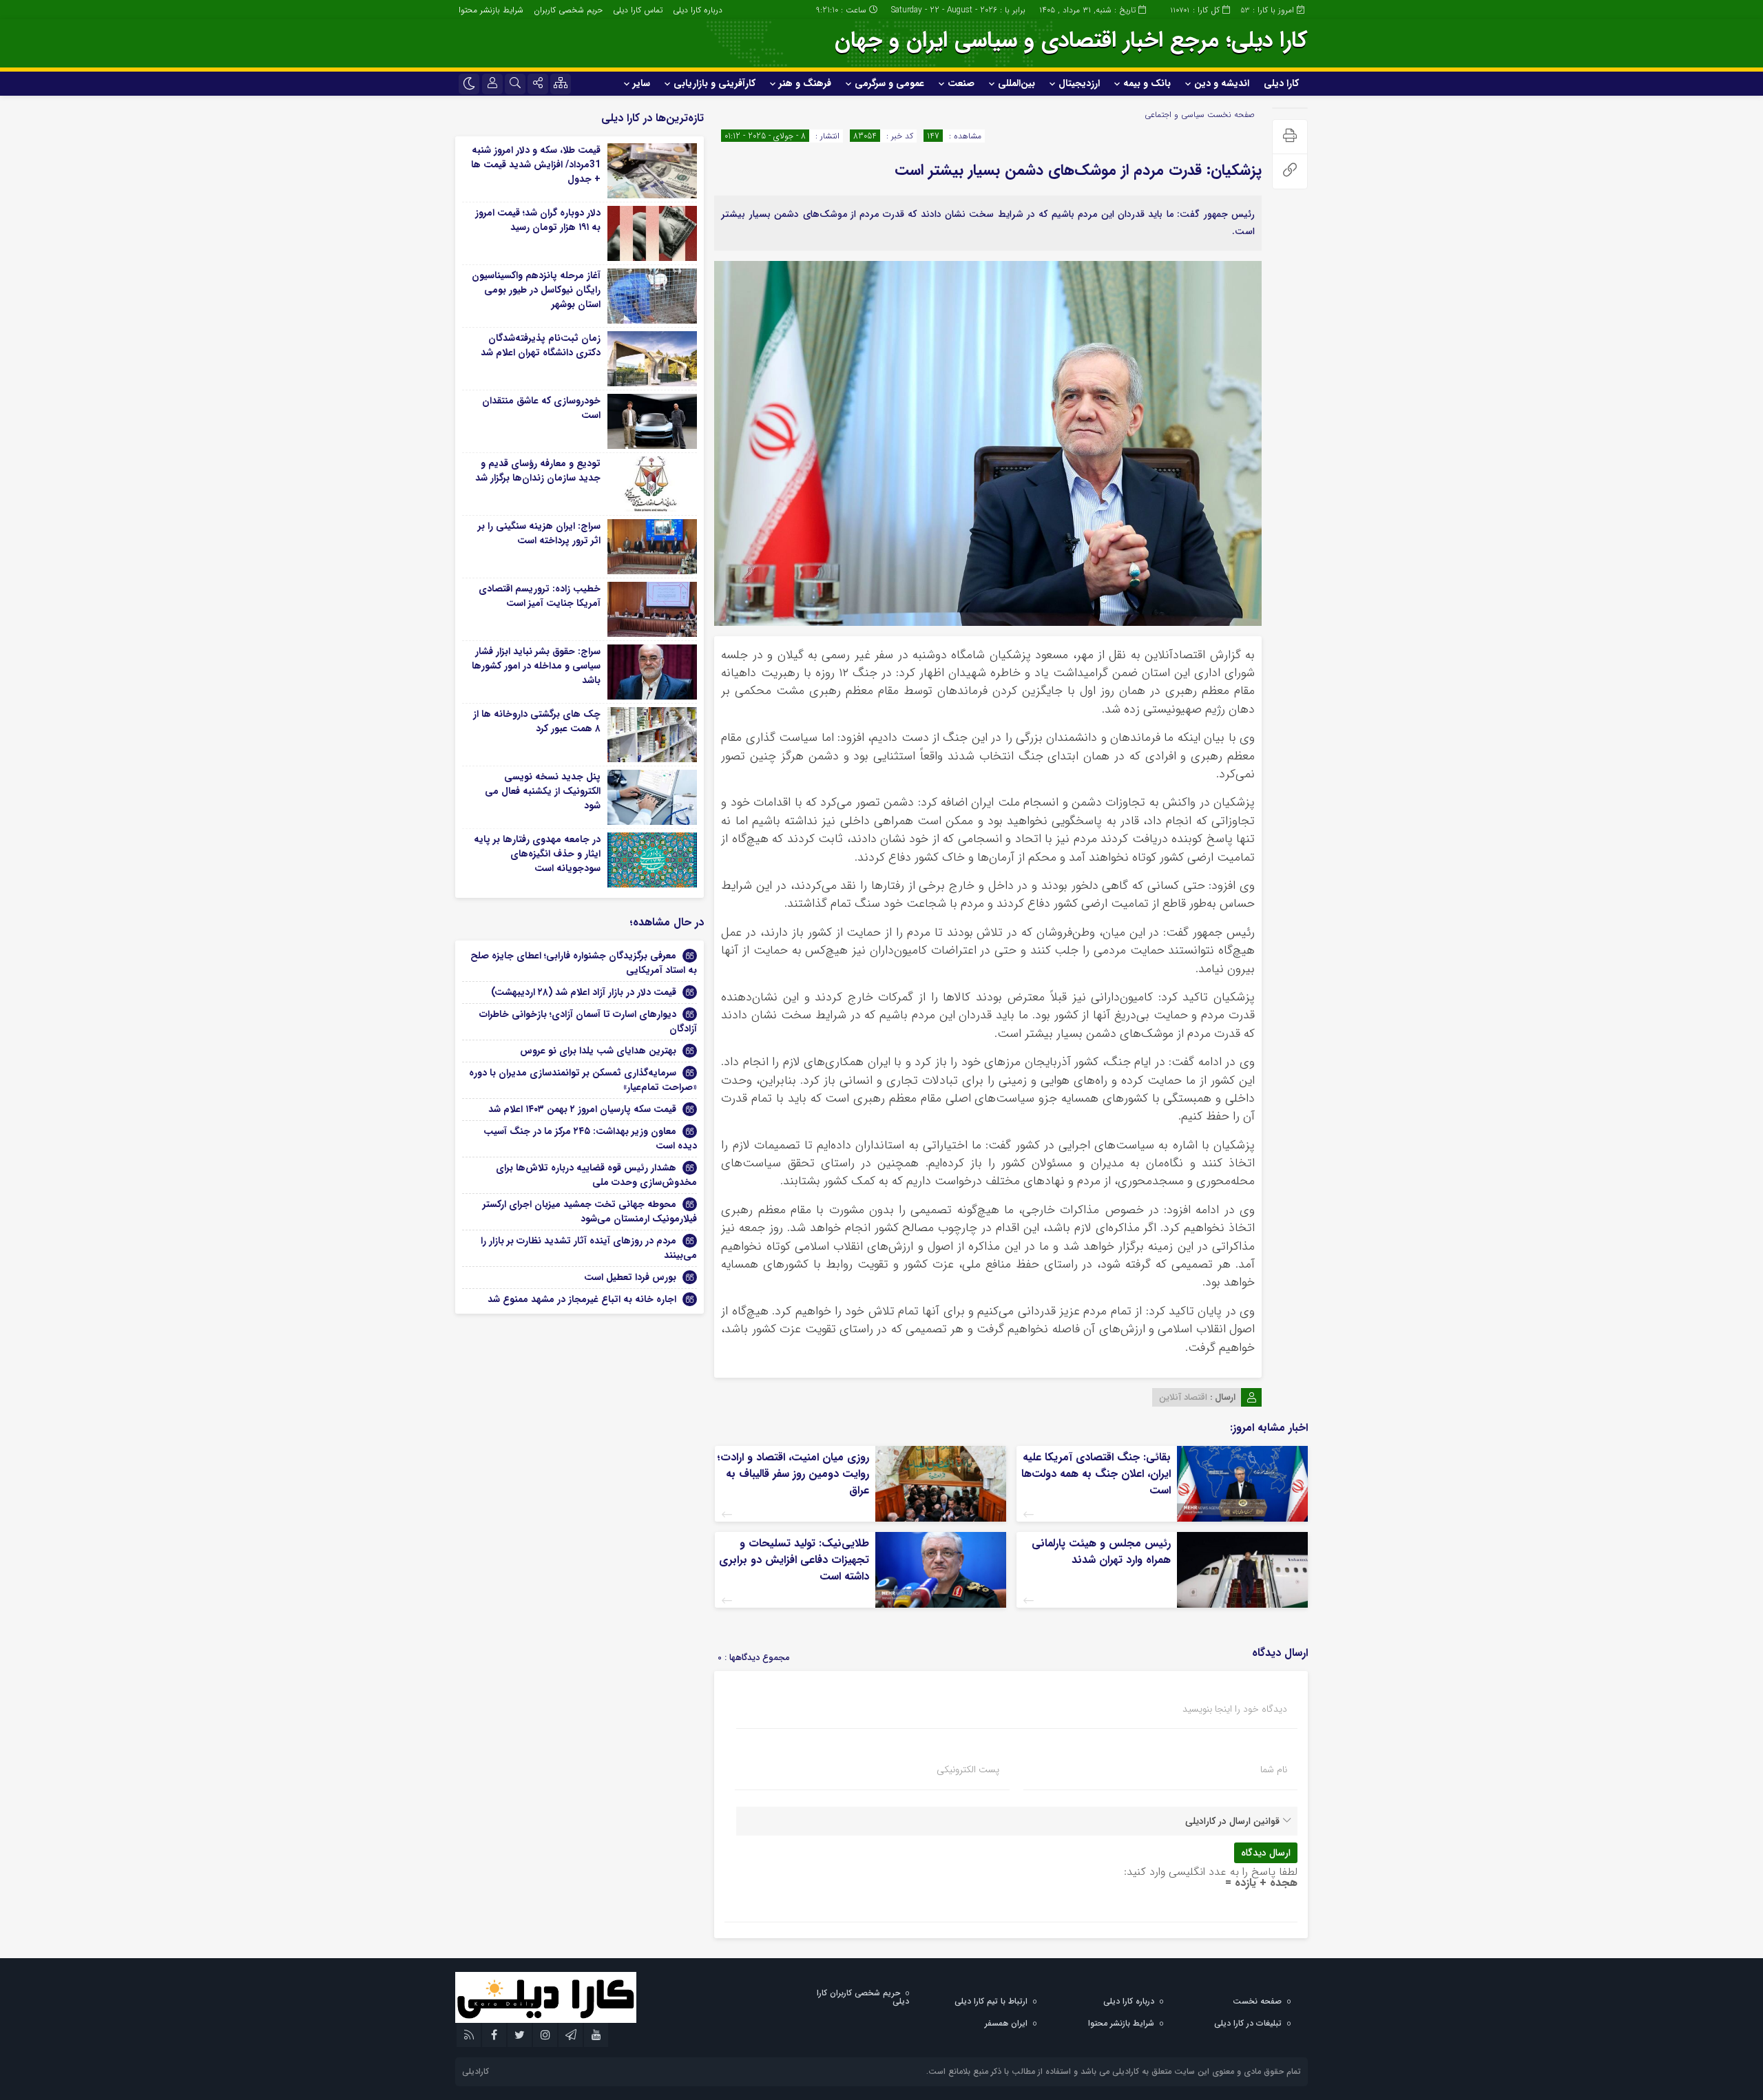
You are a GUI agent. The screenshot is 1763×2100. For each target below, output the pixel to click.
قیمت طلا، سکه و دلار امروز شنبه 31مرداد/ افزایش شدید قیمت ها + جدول (536, 165)
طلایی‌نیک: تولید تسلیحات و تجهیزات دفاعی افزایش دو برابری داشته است (794, 1560)
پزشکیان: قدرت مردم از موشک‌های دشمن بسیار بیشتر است (1078, 170)
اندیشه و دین (1222, 83)
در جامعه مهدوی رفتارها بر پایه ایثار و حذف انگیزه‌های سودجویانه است (537, 854)
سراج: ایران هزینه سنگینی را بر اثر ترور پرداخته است (539, 533)
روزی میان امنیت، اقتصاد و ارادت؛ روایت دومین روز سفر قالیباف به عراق (793, 1474)
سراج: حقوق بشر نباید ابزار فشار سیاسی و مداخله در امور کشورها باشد (536, 666)
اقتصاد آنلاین (1183, 1397)
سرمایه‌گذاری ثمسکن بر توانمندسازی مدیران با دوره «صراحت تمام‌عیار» (583, 1080)
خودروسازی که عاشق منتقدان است (541, 408)
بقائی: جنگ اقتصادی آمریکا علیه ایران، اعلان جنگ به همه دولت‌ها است (1096, 1474)
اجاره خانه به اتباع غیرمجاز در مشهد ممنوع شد (582, 1299)
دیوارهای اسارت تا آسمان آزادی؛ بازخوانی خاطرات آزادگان (588, 1021)
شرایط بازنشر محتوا (491, 10)
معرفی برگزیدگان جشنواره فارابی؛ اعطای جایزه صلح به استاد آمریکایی (584, 963)
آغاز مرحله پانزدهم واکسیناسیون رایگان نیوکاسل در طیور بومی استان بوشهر (536, 290)
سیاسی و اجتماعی (1175, 115)
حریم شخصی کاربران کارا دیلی (863, 1997)
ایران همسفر (1006, 2023)
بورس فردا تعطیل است (630, 1277)
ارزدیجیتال (1079, 83)
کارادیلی (476, 2071)
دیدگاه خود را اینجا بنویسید (1235, 1709)
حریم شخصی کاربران (568, 10)
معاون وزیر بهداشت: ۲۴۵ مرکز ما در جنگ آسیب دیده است (590, 1138)
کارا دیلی (1281, 83)
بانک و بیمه (1147, 83)
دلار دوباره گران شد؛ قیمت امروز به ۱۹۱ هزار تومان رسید (538, 220)
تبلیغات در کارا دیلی (1248, 2023)
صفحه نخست (1230, 115)
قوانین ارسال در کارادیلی (1232, 1821)
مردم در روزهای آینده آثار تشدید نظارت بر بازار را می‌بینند (589, 1248)
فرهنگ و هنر (805, 83)
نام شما (1274, 1770)
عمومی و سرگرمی (889, 83)
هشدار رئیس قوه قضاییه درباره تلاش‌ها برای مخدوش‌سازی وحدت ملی (596, 1175)
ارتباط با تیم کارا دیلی (991, 2001)
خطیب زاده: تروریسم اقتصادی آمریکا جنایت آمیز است (540, 596)
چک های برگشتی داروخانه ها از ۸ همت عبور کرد (537, 721)
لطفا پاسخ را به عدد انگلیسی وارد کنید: (1211, 1872)
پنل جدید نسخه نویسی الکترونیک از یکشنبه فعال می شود (543, 791)
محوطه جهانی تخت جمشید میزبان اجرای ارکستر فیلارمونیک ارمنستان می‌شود (590, 1211)
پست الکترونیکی (968, 1770)
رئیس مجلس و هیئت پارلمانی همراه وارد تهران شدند (1101, 1552)
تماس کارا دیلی (638, 10)
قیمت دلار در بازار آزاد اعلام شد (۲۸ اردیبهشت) (584, 992)
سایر (641, 83)
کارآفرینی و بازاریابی (714, 83)
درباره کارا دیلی (698, 10)
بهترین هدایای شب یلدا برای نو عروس (598, 1051)
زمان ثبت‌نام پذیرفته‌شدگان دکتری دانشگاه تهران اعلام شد (541, 345)
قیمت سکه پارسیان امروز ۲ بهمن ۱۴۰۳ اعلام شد (582, 1109)
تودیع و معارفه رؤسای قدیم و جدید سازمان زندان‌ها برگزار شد (538, 471)
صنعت (961, 83)
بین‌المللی (1016, 83)
